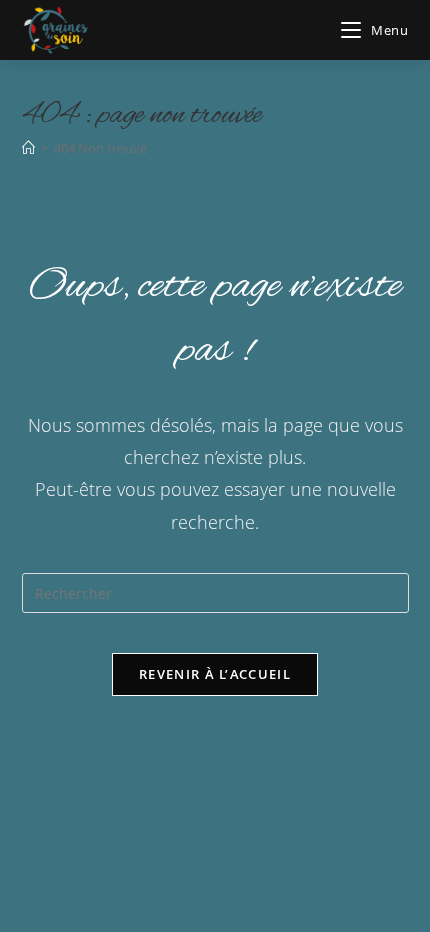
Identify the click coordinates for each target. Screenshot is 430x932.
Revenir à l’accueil (215, 674)
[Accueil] (28, 148)
